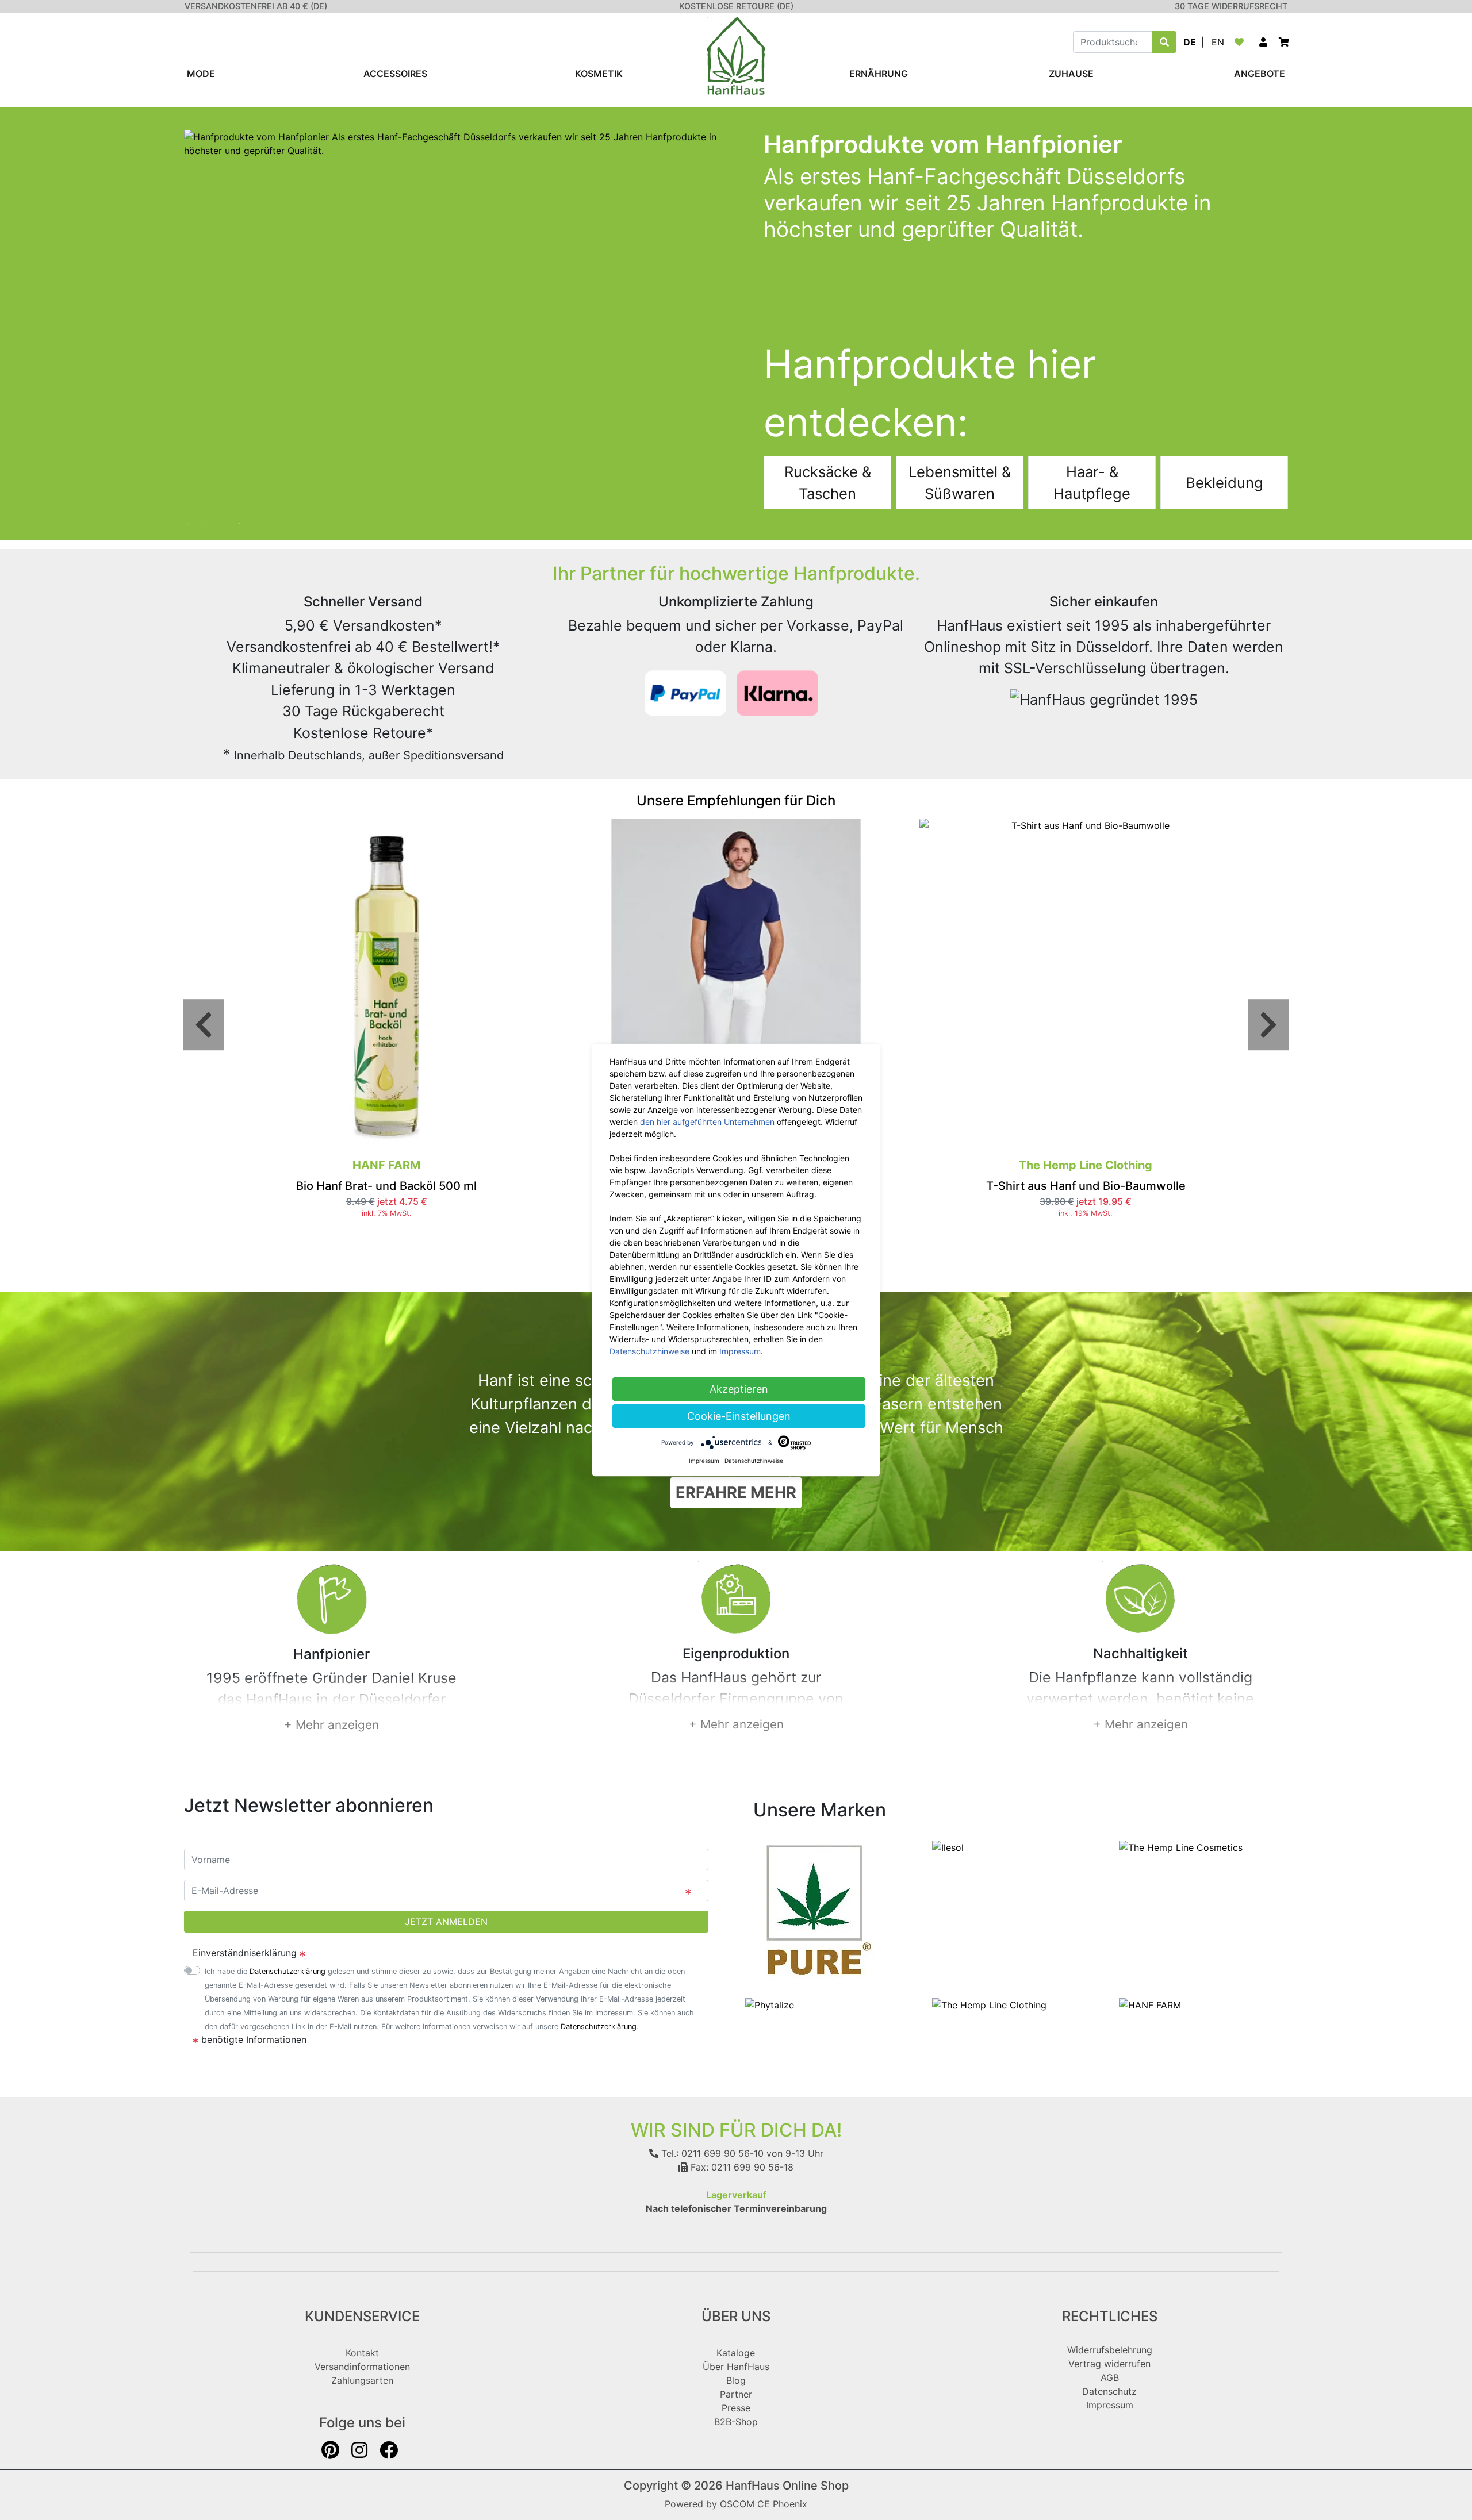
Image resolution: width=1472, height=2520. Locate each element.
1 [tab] (193, 517)
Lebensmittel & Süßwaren (960, 483)
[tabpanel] (736, 319)
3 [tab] (227, 517)
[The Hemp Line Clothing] (989, 2004)
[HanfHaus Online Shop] (736, 55)
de (1190, 42)
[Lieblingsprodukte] (1241, 42)
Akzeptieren (739, 1389)
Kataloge (736, 2353)
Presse (736, 2408)
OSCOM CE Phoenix (764, 2504)
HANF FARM (386, 1165)
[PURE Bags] (817, 1911)
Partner (736, 2394)
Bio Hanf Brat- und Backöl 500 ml (386, 1186)
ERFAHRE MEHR (736, 1492)
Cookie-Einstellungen (739, 1416)
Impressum (1110, 2405)
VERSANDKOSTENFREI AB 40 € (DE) (256, 6)
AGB (1110, 2377)
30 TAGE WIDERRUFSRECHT (1231, 6)
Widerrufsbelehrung (1110, 2350)
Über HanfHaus (736, 2367)
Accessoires (395, 74)
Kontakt (362, 2353)
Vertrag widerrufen (1109, 2364)
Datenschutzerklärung (599, 2027)
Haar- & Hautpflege (1092, 483)
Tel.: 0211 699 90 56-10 (711, 2153)
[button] (1263, 42)
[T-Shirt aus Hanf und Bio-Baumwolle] (1086, 985)
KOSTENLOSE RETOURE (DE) (736, 6)
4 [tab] (244, 517)
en (1218, 42)
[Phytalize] (770, 2004)
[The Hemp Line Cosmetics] (1181, 1846)
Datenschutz (1109, 2391)
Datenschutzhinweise (649, 1351)
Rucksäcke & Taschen (828, 483)
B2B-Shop (736, 2422)
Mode (201, 74)
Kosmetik (599, 74)
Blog (736, 2380)
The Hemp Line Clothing (1086, 1165)
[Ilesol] (948, 1846)
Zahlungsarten (362, 2380)
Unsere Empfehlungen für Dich (736, 800)
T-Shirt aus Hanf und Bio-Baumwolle (1086, 1186)
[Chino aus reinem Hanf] (736, 985)
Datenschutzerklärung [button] (287, 1971)
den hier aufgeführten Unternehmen (707, 1122)
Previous (204, 1025)
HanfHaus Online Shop (787, 2486)
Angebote (1260, 74)
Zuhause (1071, 74)
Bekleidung (1224, 483)
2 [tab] (210, 517)
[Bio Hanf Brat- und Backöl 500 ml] (386, 985)
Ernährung (879, 74)
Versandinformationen (362, 2367)
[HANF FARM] (1150, 2004)
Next (1268, 1025)
